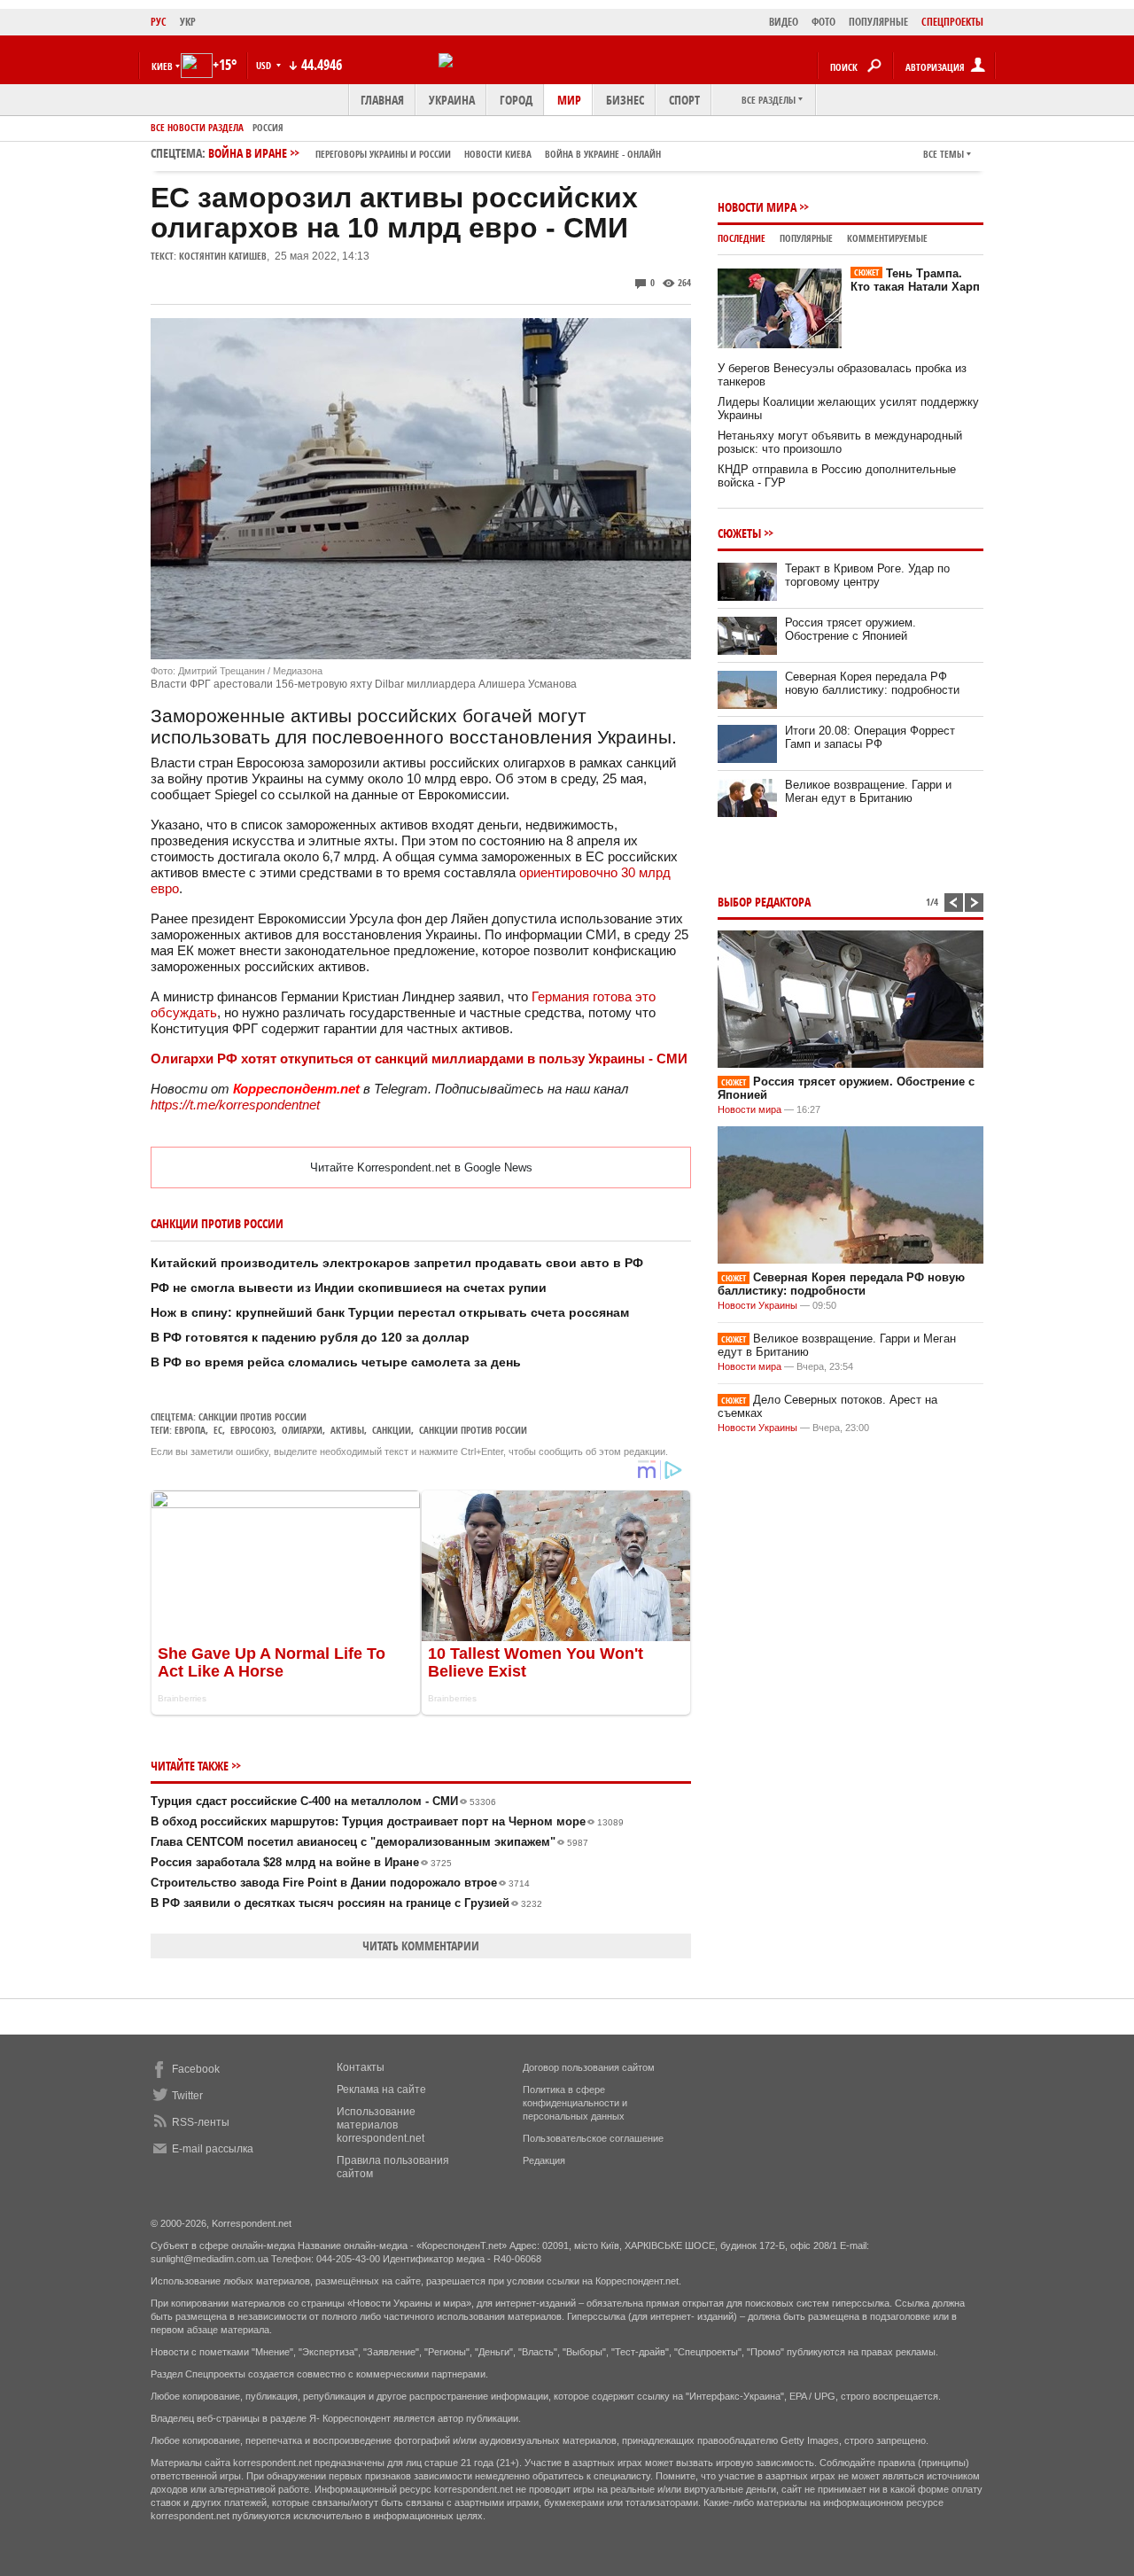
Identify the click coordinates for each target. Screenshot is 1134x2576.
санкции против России (473, 1430)
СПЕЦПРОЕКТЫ (952, 22)
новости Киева (498, 154)
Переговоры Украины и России (383, 154)
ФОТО (823, 22)
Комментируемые (887, 238)
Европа (190, 1430)
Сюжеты (739, 533)
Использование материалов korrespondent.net (381, 2125)
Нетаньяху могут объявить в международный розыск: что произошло (840, 442)
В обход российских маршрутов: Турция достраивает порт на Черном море (387, 1821)
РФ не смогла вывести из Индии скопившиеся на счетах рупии (349, 1288)
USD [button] (265, 65)
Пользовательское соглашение (593, 2138)
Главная (382, 100)
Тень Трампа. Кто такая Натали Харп (915, 280)
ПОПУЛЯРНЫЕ (878, 22)
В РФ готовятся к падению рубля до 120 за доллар (310, 1337)
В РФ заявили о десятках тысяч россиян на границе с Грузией (346, 1903)
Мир (569, 100)
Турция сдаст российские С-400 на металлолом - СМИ (323, 1801)
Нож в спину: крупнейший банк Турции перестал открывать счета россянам (390, 1312)
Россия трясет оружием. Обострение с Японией (850, 629)
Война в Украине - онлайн (603, 154)
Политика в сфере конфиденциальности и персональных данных (575, 2103)
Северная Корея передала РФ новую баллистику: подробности (872, 683)
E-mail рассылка (213, 2149)
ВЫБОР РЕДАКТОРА (764, 902)
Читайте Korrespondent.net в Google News (421, 1167)
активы (347, 1430)
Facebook (196, 2069)
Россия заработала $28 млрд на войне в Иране (301, 1862)
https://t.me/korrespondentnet (235, 1105)
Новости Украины (757, 1305)
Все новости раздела (197, 127)
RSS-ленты (201, 2122)
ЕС (218, 1430)
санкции (392, 1430)
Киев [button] (162, 66)
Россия (268, 127)
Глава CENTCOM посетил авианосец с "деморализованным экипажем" (369, 1842)
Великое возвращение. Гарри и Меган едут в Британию (868, 791)
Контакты (361, 2067)
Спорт (684, 100)
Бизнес (625, 100)
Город (516, 100)
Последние (742, 238)
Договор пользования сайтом (589, 2067)
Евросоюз (252, 1430)
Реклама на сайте (381, 2090)
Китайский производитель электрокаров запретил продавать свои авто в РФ (397, 1263)
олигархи (302, 1430)
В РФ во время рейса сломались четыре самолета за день (336, 1362)
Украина (452, 100)
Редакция (544, 2160)
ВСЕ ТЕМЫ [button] (944, 154)
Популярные (806, 238)
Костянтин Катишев (223, 256)
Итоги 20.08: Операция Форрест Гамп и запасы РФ (870, 737)
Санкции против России (252, 1416)
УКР (188, 22)
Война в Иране (435, 153)
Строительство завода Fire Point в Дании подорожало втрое (340, 1883)
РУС (159, 22)
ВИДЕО (784, 22)
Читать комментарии (421, 1946)
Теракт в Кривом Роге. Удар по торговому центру (867, 575)
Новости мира (757, 207)
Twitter (187, 2096)
